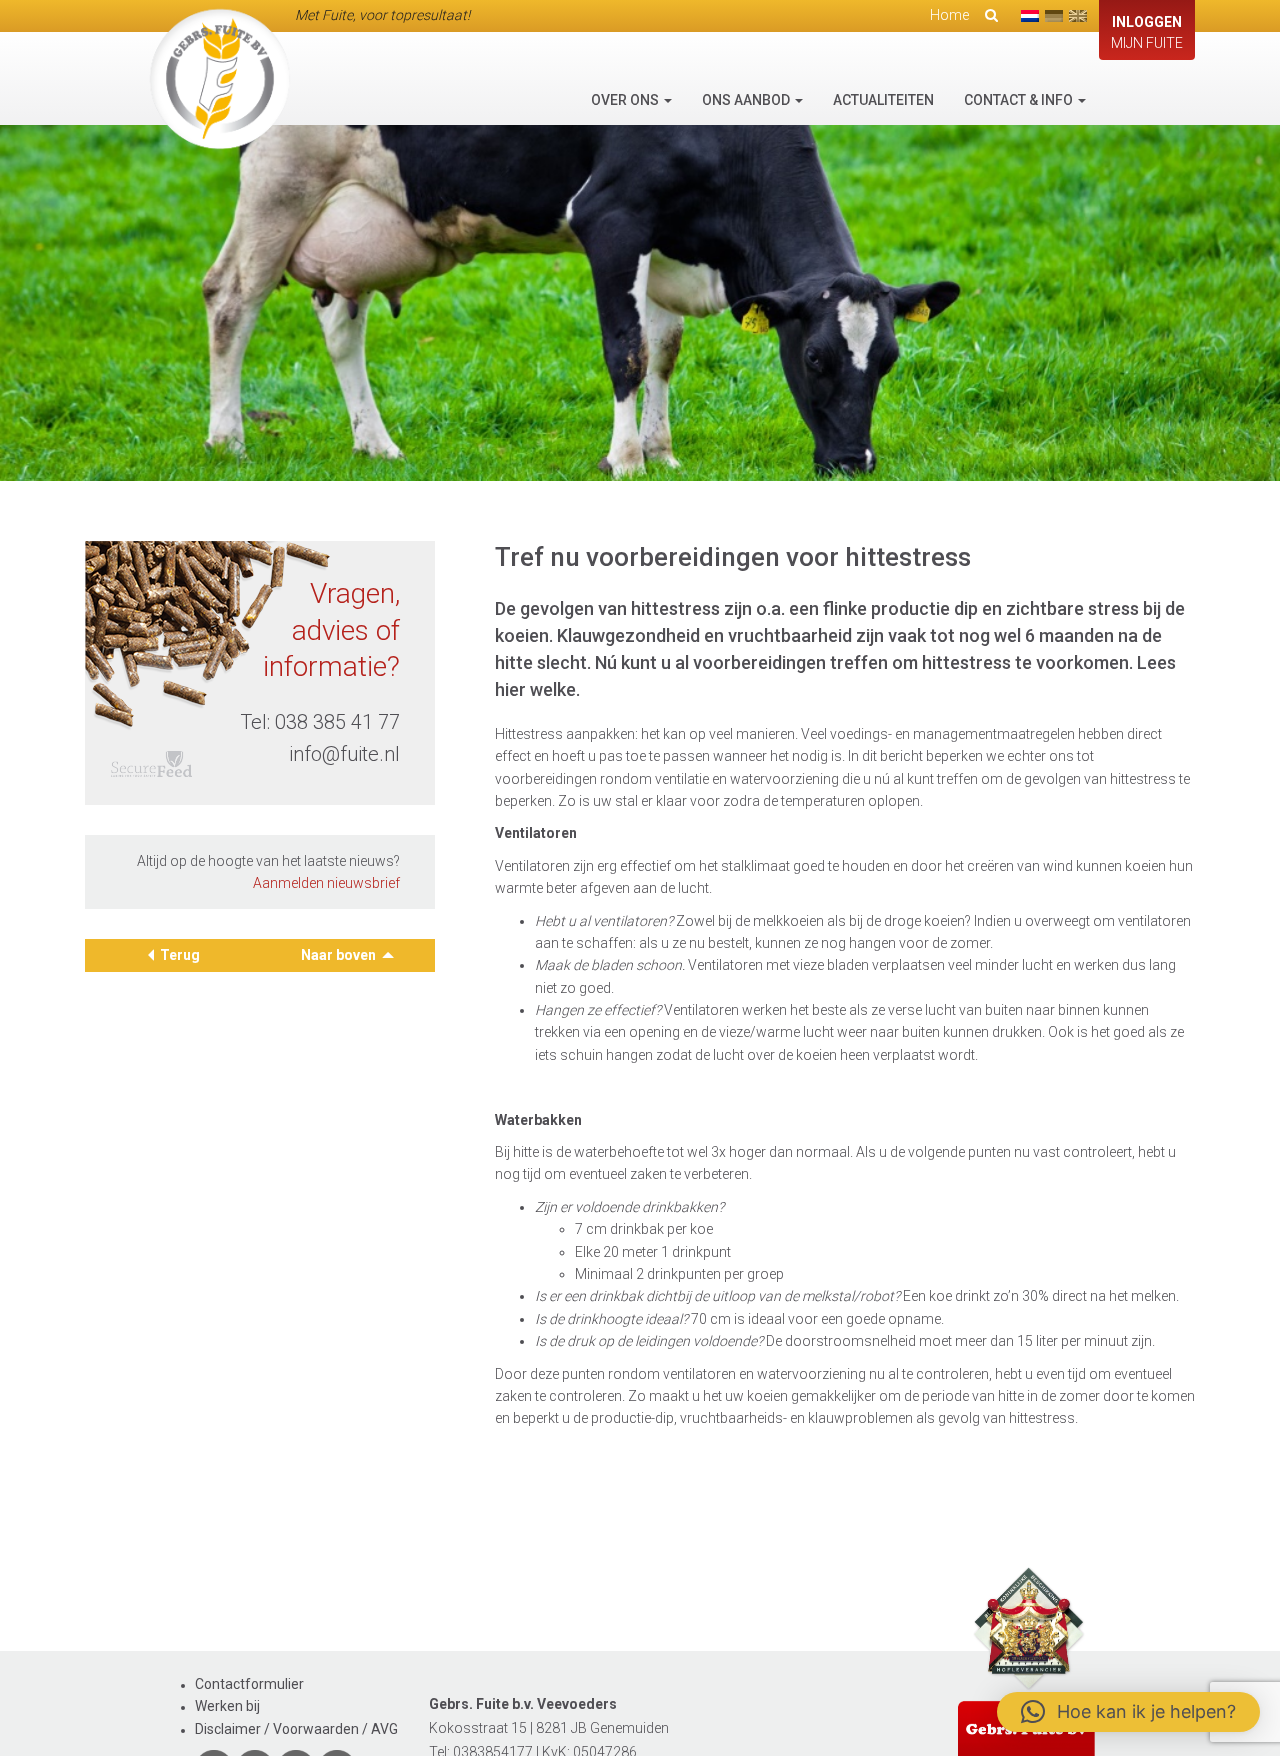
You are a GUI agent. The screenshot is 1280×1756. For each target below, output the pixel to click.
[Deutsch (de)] (1054, 16)
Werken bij (227, 1706)
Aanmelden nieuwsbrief (326, 883)
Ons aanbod (747, 100)
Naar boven (340, 955)
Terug (180, 955)
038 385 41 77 (337, 721)
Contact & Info (1020, 100)
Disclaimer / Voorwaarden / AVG (296, 1729)
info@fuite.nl (344, 753)
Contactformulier (249, 1684)
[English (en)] (1078, 16)
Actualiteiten (883, 100)
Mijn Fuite (1147, 32)
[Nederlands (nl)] (1030, 16)
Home (949, 15)
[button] (1128, 1712)
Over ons (626, 100)
